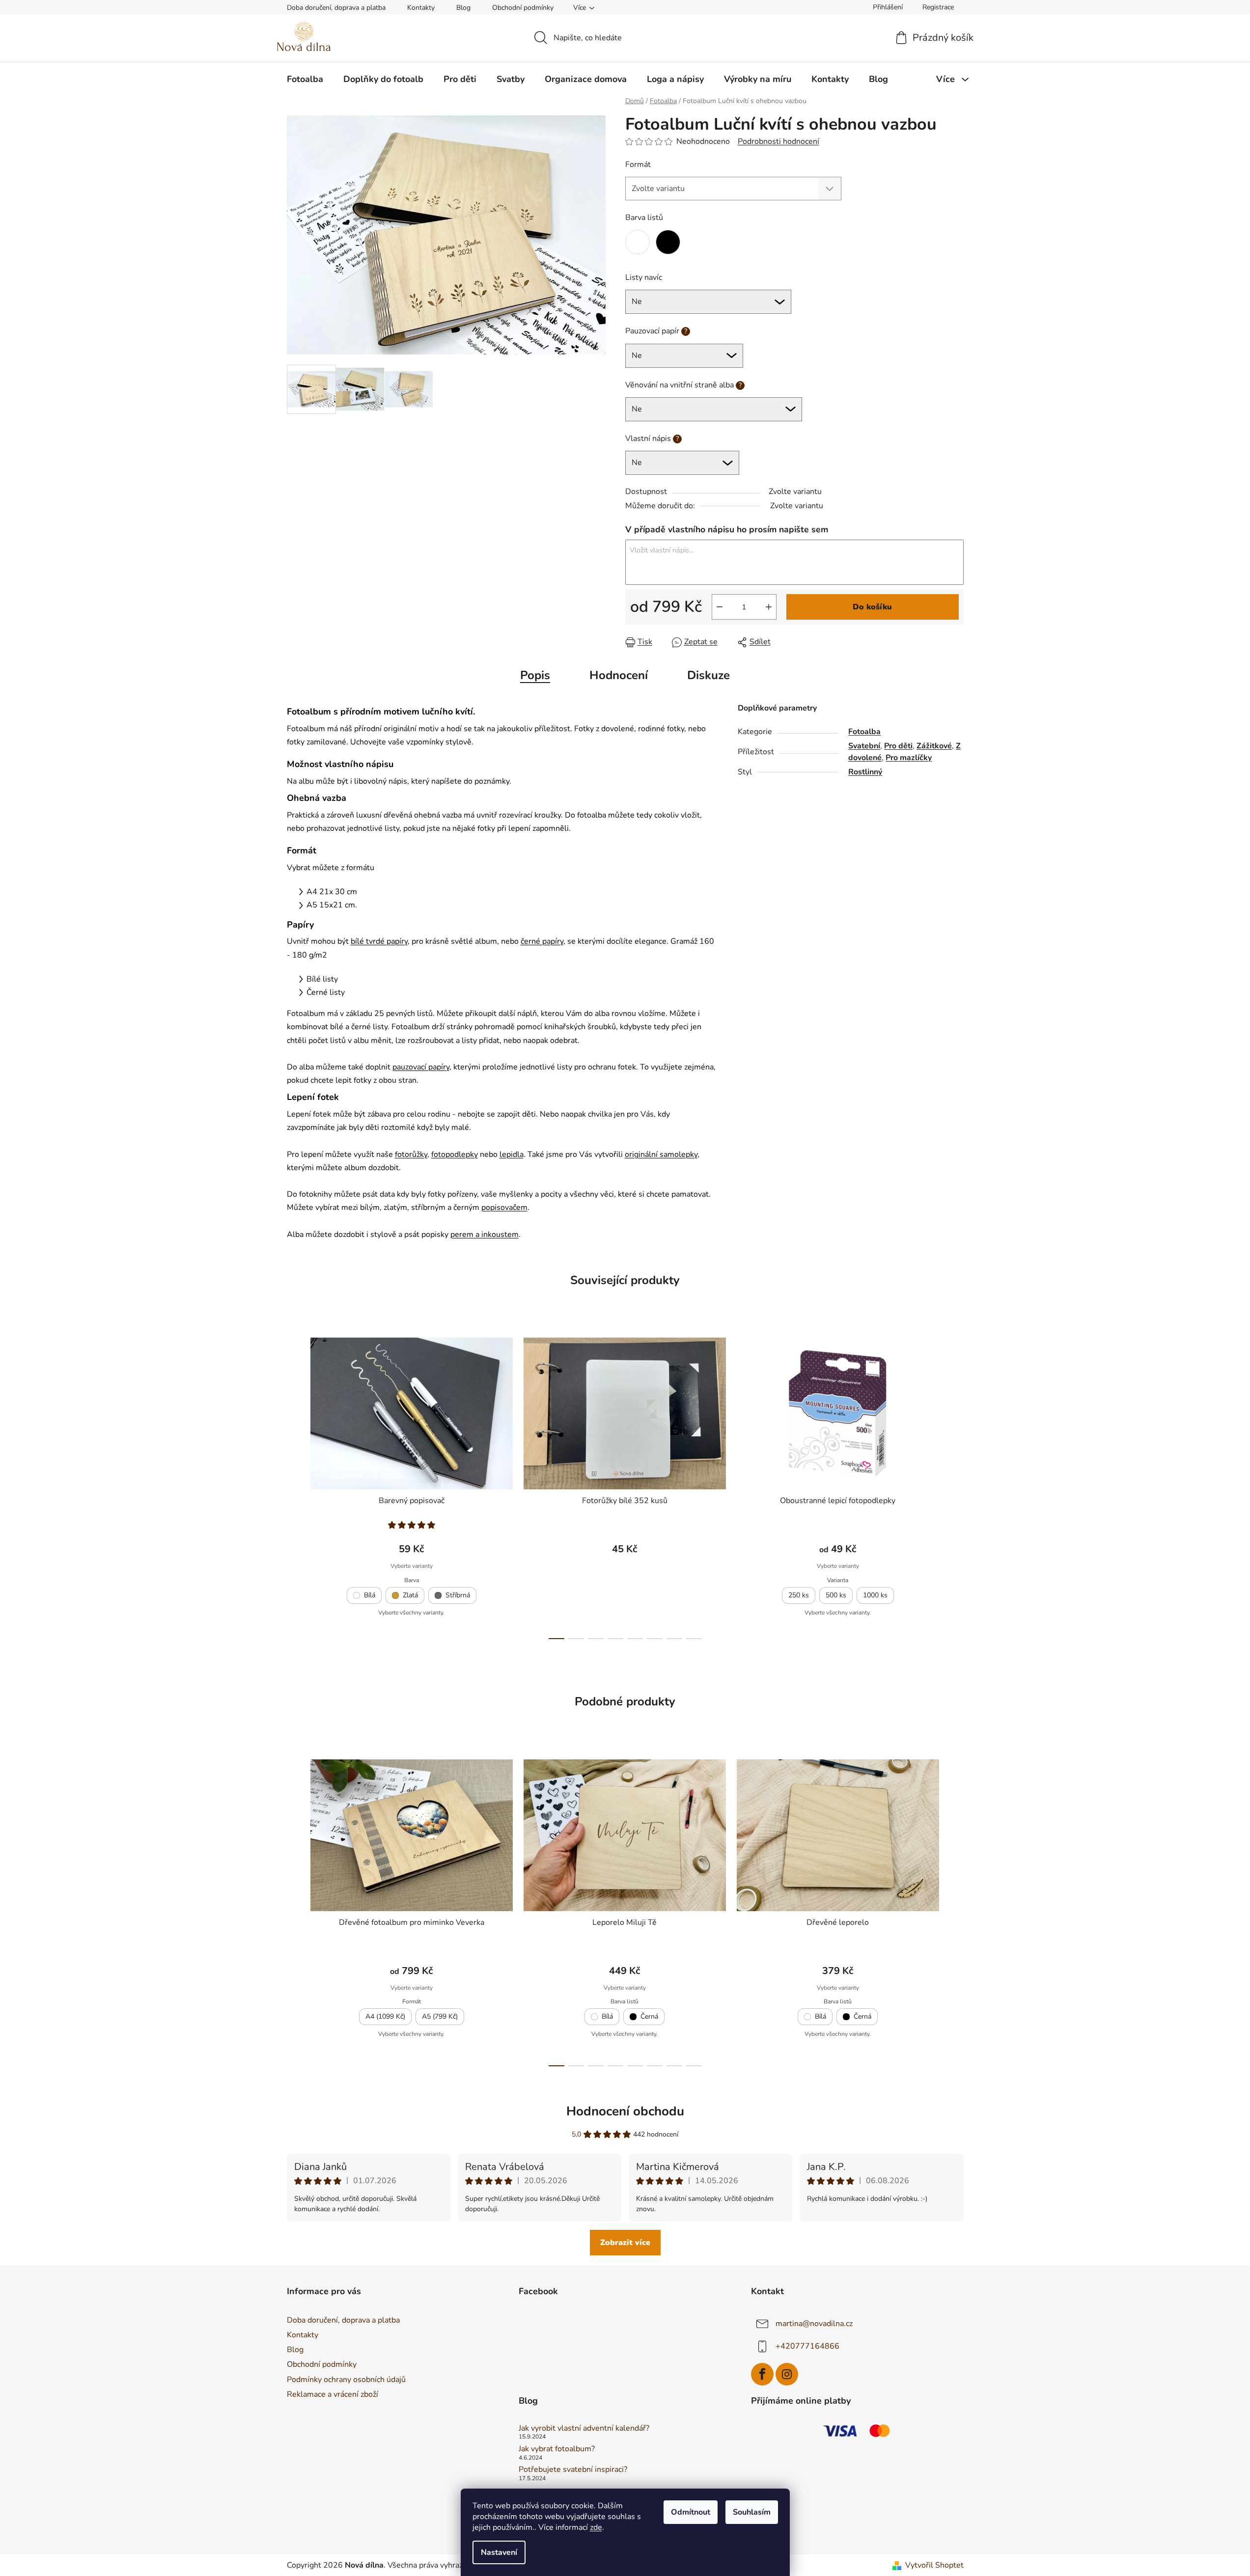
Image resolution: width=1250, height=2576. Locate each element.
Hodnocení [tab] (619, 675)
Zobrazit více (625, 2243)
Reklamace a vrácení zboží (333, 2394)
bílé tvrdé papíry (379, 941)
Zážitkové (934, 746)
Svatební (864, 746)
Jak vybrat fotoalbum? (557, 2449)
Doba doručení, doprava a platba (336, 8)
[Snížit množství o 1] (720, 607)
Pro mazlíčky (909, 758)
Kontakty (421, 8)
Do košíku (872, 607)
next (956, 1485)
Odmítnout (691, 2512)
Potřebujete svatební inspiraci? (573, 2470)
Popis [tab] (535, 675)
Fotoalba (864, 732)
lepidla (512, 1154)
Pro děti (898, 746)
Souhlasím (752, 2512)
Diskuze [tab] (708, 675)
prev (295, 1485)
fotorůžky (411, 1154)
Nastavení (499, 2552)
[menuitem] (305, 79)
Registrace (938, 7)
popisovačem (504, 1207)
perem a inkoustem (485, 1234)
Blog (463, 8)
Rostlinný (865, 772)
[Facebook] (762, 2374)
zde (596, 2527)
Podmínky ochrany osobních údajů (346, 2380)
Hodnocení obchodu (625, 2111)
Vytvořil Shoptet (934, 2565)
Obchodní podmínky (523, 8)
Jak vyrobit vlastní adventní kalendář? (584, 2429)
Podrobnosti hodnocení (778, 141)
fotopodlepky (455, 1154)
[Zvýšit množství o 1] (769, 607)
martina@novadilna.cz (814, 2324)
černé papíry (542, 941)
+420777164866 (807, 2346)
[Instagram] (787, 2374)
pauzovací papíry (421, 1067)
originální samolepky (661, 1154)
